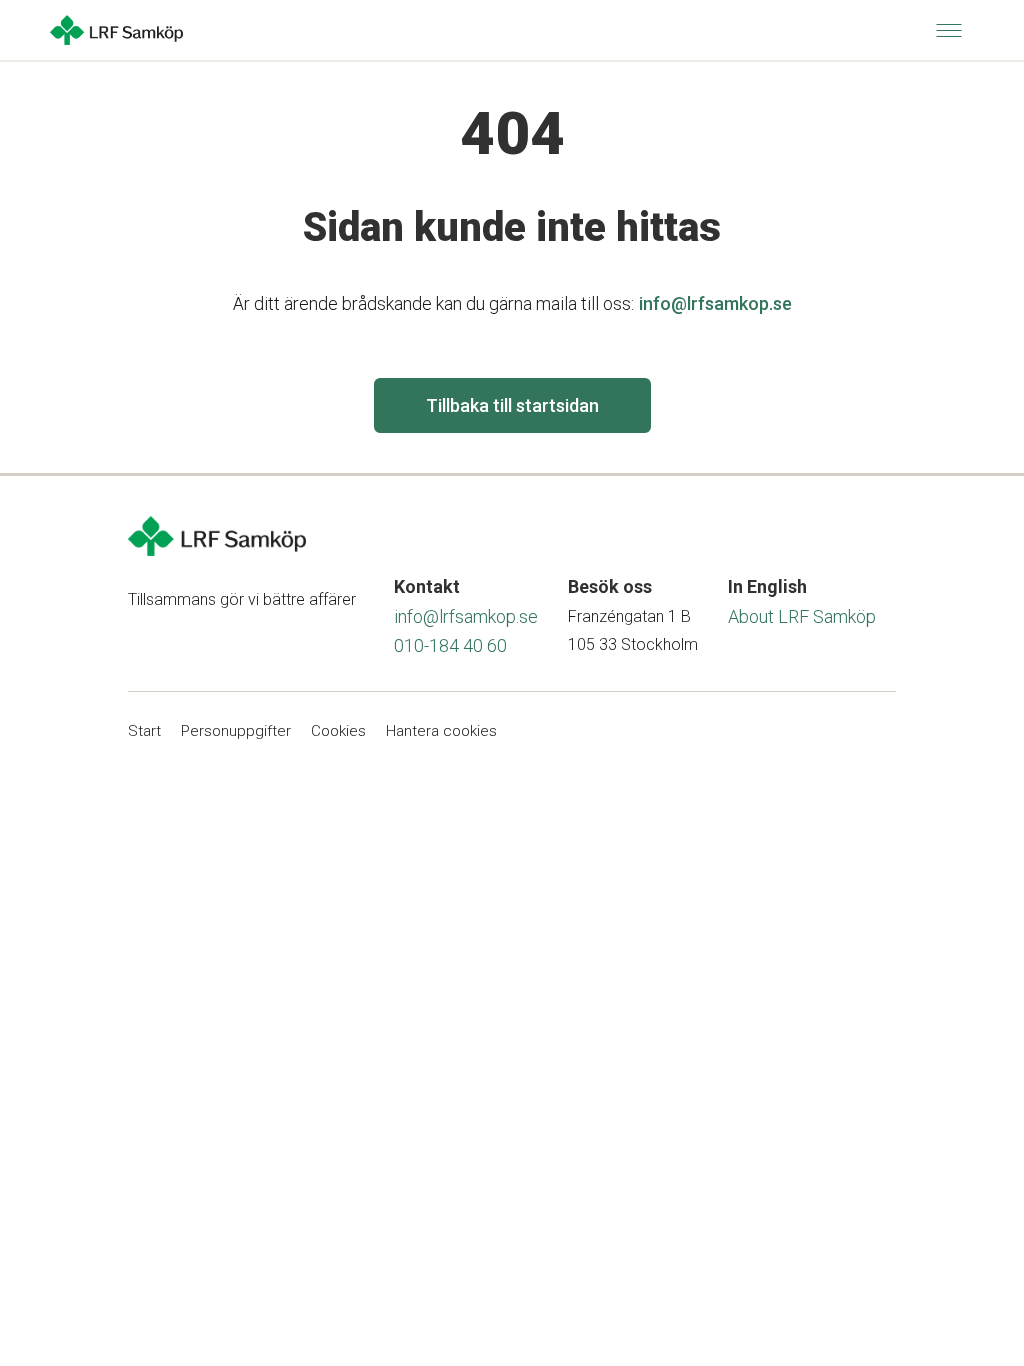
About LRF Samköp (802, 616)
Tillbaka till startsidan (512, 405)
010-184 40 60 (450, 645)
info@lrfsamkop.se (715, 303)
